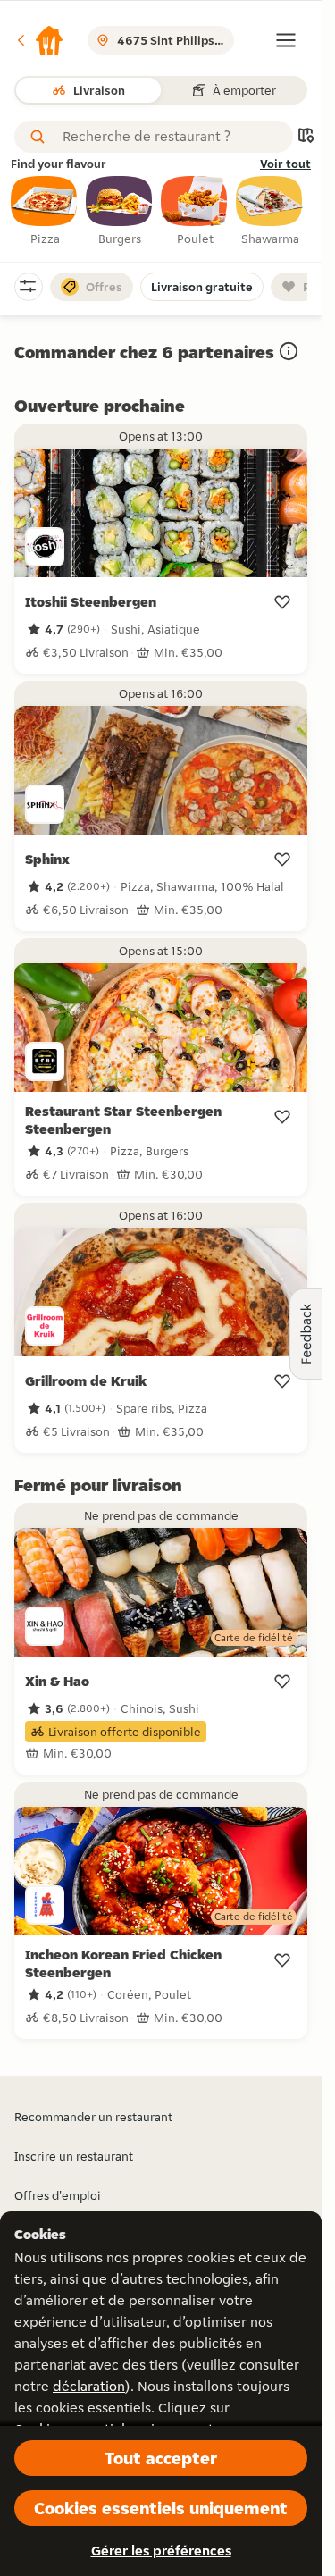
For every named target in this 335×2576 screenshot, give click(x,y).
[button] (39, 40)
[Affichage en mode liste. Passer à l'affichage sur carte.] (306, 137)
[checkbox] (45, 212)
